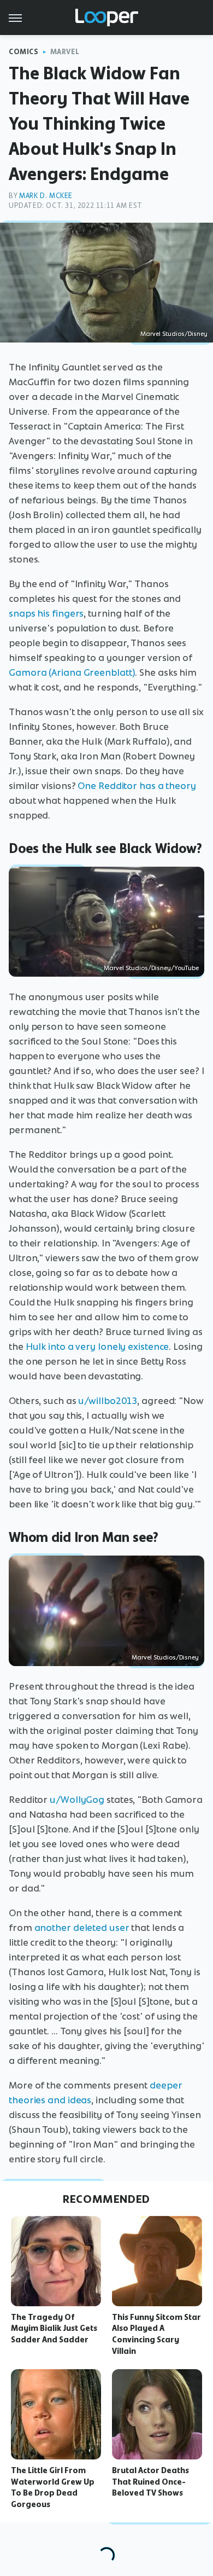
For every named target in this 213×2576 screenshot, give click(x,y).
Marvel (65, 52)
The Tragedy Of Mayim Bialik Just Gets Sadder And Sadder (54, 2329)
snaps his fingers (46, 613)
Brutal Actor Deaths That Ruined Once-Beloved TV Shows (150, 2482)
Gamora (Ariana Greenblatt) (72, 672)
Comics (24, 52)
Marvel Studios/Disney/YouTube (151, 968)
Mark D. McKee (46, 196)
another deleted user (82, 1928)
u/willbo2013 (108, 1401)
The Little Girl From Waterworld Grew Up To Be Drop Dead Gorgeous (53, 2487)
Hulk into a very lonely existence (97, 1347)
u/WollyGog (77, 1800)
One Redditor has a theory (137, 786)
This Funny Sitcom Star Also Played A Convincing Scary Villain (156, 2334)
